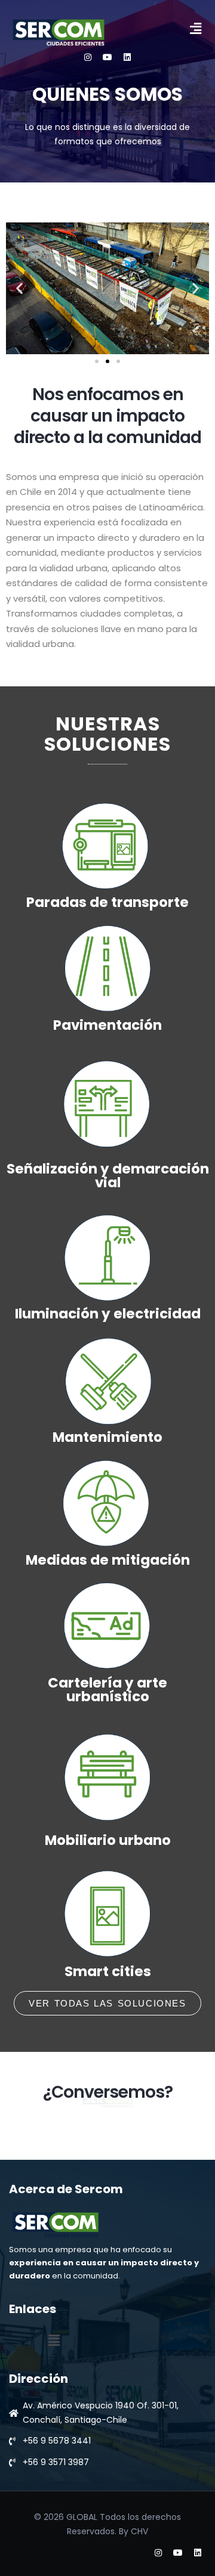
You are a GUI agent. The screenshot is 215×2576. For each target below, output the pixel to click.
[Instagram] (88, 57)
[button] (196, 29)
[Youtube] (107, 57)
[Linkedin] (127, 57)
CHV (139, 2531)
